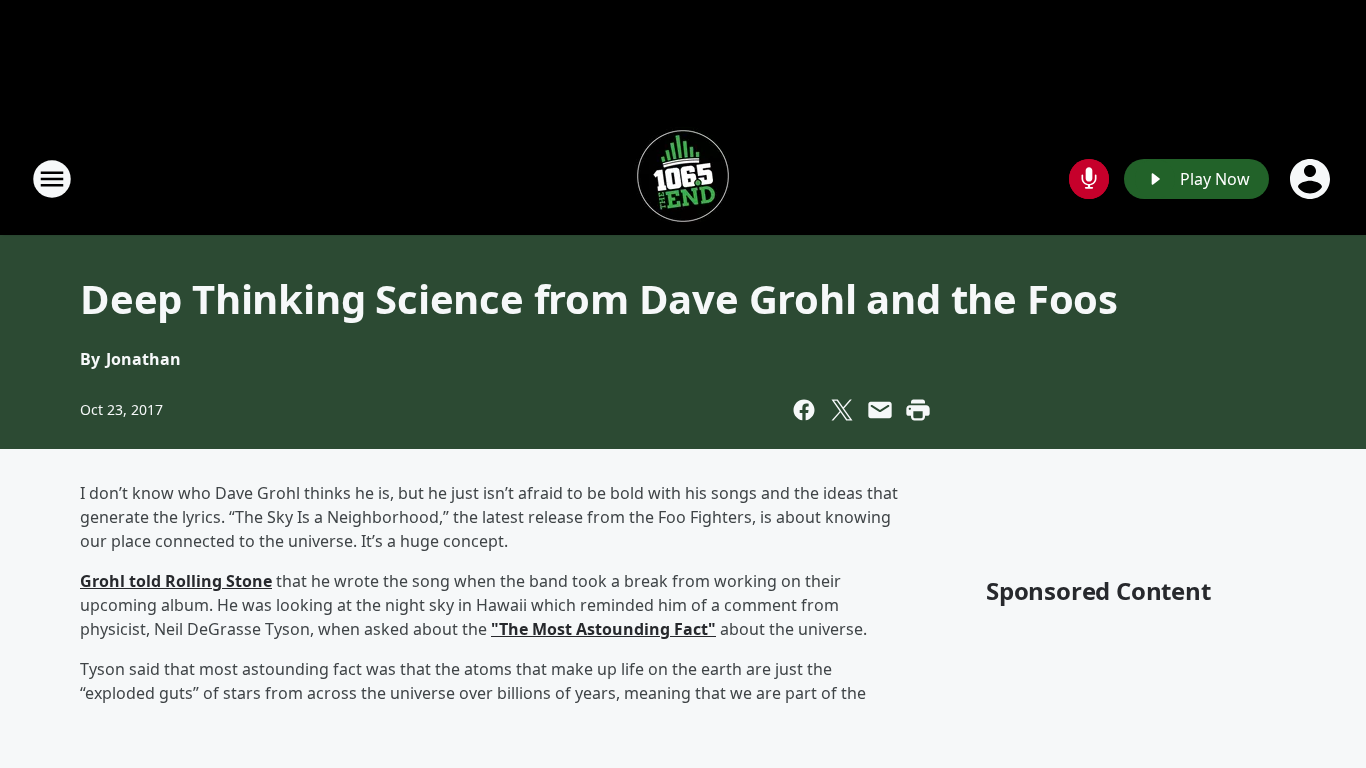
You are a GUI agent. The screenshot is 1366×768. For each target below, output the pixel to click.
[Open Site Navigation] (52, 179)
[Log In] (1312, 179)
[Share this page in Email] (880, 410)
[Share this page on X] (842, 410)
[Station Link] (683, 178)
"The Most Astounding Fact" (603, 629)
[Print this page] (918, 410)
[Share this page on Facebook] (804, 410)
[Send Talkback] (1089, 179)
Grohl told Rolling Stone (176, 581)
